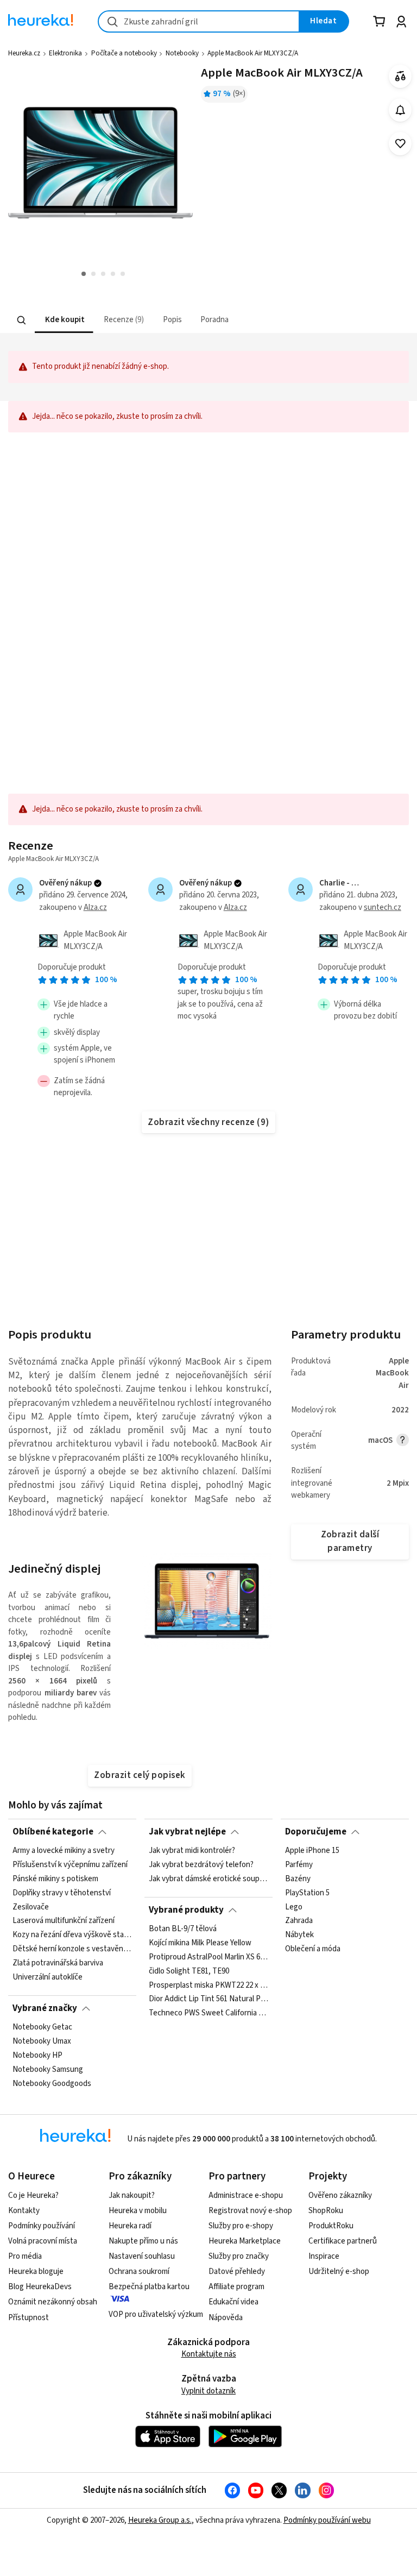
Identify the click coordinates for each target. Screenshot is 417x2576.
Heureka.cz (24, 53)
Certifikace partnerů (343, 2241)
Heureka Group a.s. (160, 2520)
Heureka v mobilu (138, 2211)
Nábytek (299, 1936)
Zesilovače (31, 1907)
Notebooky (182, 53)
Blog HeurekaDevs (40, 2287)
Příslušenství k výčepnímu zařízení (70, 1865)
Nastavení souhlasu (142, 2256)
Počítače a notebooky (124, 53)
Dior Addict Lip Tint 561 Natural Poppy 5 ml (208, 2000)
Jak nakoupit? (132, 2195)
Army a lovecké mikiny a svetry (64, 1851)
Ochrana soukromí (139, 2272)
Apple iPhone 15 (312, 1851)
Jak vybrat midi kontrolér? (192, 1851)
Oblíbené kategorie (53, 1832)
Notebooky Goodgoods (52, 2084)
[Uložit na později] (400, 144)
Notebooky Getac (42, 2027)
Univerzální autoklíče (48, 1977)
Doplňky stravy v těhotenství (62, 1893)
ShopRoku (326, 2211)
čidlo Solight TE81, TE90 (189, 1971)
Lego (294, 1907)
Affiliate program (236, 2287)
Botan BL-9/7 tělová (183, 1929)
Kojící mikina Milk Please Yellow (200, 1943)
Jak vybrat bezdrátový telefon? (201, 1865)
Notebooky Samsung (48, 2070)
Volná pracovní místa (43, 2241)
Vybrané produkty (186, 1910)
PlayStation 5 (307, 1893)
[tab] (64, 320)
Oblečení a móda (313, 1949)
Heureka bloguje (36, 2272)
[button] (64, 320)
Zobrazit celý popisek (140, 1775)
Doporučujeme (316, 1832)
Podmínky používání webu (327, 2520)
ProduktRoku (331, 2226)
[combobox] (199, 21)
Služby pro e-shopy (241, 2226)
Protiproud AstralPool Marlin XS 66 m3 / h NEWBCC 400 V (208, 1957)
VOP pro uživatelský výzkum (156, 2314)
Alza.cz (95, 907)
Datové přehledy (237, 2272)
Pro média (25, 2256)
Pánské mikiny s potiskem (55, 1879)
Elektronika (65, 53)
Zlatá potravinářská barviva (58, 1963)
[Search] (22, 320)
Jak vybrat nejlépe (187, 1832)
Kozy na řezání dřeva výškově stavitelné (72, 1936)
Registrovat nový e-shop (250, 2211)
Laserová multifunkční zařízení (64, 1921)
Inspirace (324, 2256)
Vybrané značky (45, 2008)
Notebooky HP (37, 2056)
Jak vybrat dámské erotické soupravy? (208, 1879)
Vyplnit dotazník (208, 2391)
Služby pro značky (239, 2256)
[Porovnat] (400, 76)
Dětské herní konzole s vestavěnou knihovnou (72, 1949)
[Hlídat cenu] (400, 110)
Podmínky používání (42, 2226)
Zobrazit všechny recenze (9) (208, 1122)
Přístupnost (29, 2318)
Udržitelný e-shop (339, 2272)
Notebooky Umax (42, 2041)
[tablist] (141, 320)
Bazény (298, 1879)
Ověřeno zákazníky (340, 2195)
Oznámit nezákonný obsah (53, 2302)
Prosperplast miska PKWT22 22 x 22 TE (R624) (208, 1986)
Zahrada (299, 1921)
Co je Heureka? (33, 2195)
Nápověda (226, 2318)
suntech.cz (383, 907)
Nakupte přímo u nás (143, 2241)
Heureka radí (130, 2226)
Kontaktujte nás (209, 2354)
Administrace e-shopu (246, 2195)
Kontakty (24, 2211)
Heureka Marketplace (245, 2241)
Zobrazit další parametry (350, 1541)
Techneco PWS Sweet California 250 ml (208, 2013)
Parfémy (299, 1865)
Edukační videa (233, 2302)
